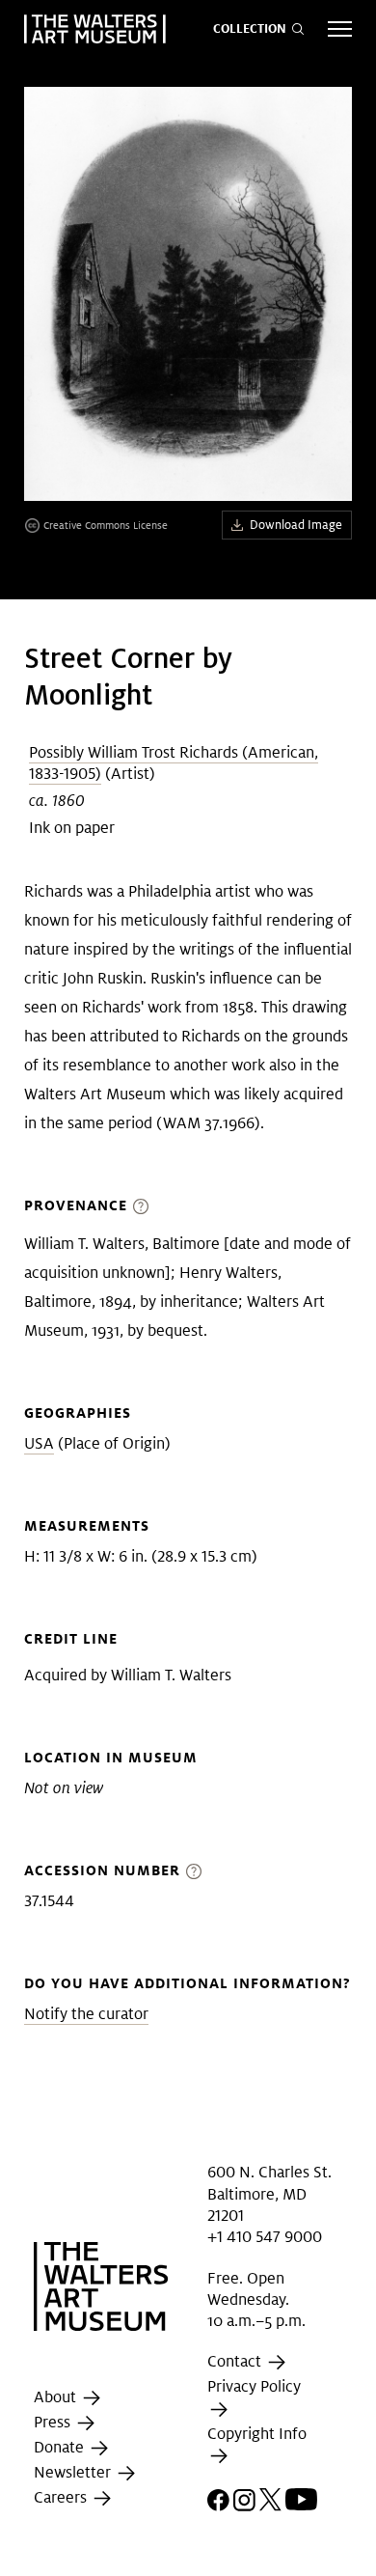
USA (39, 1443)
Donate (61, 2447)
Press (54, 2422)
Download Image (296, 525)
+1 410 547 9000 (265, 2237)
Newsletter (74, 2472)
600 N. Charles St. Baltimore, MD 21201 (269, 2194)
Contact (236, 2362)
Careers (62, 2497)
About (57, 2397)
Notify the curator (86, 2014)
